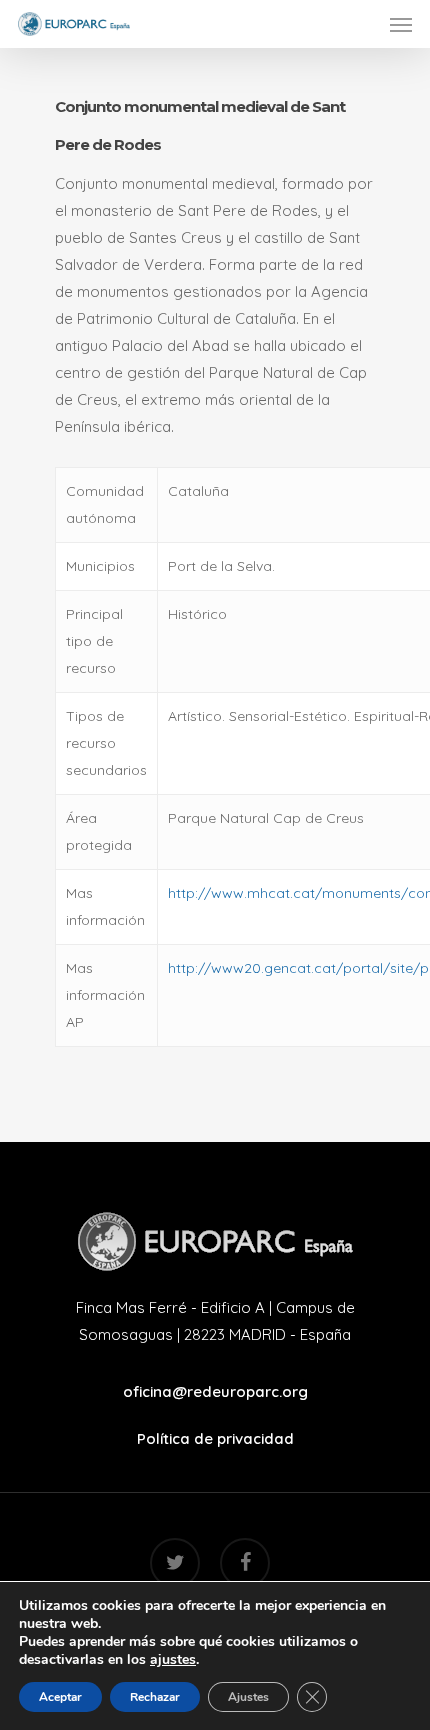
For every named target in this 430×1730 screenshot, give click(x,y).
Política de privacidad (215, 1438)
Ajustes (248, 1697)
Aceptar (60, 1697)
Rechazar (155, 1697)
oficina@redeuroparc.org (215, 1391)
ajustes (173, 1660)
